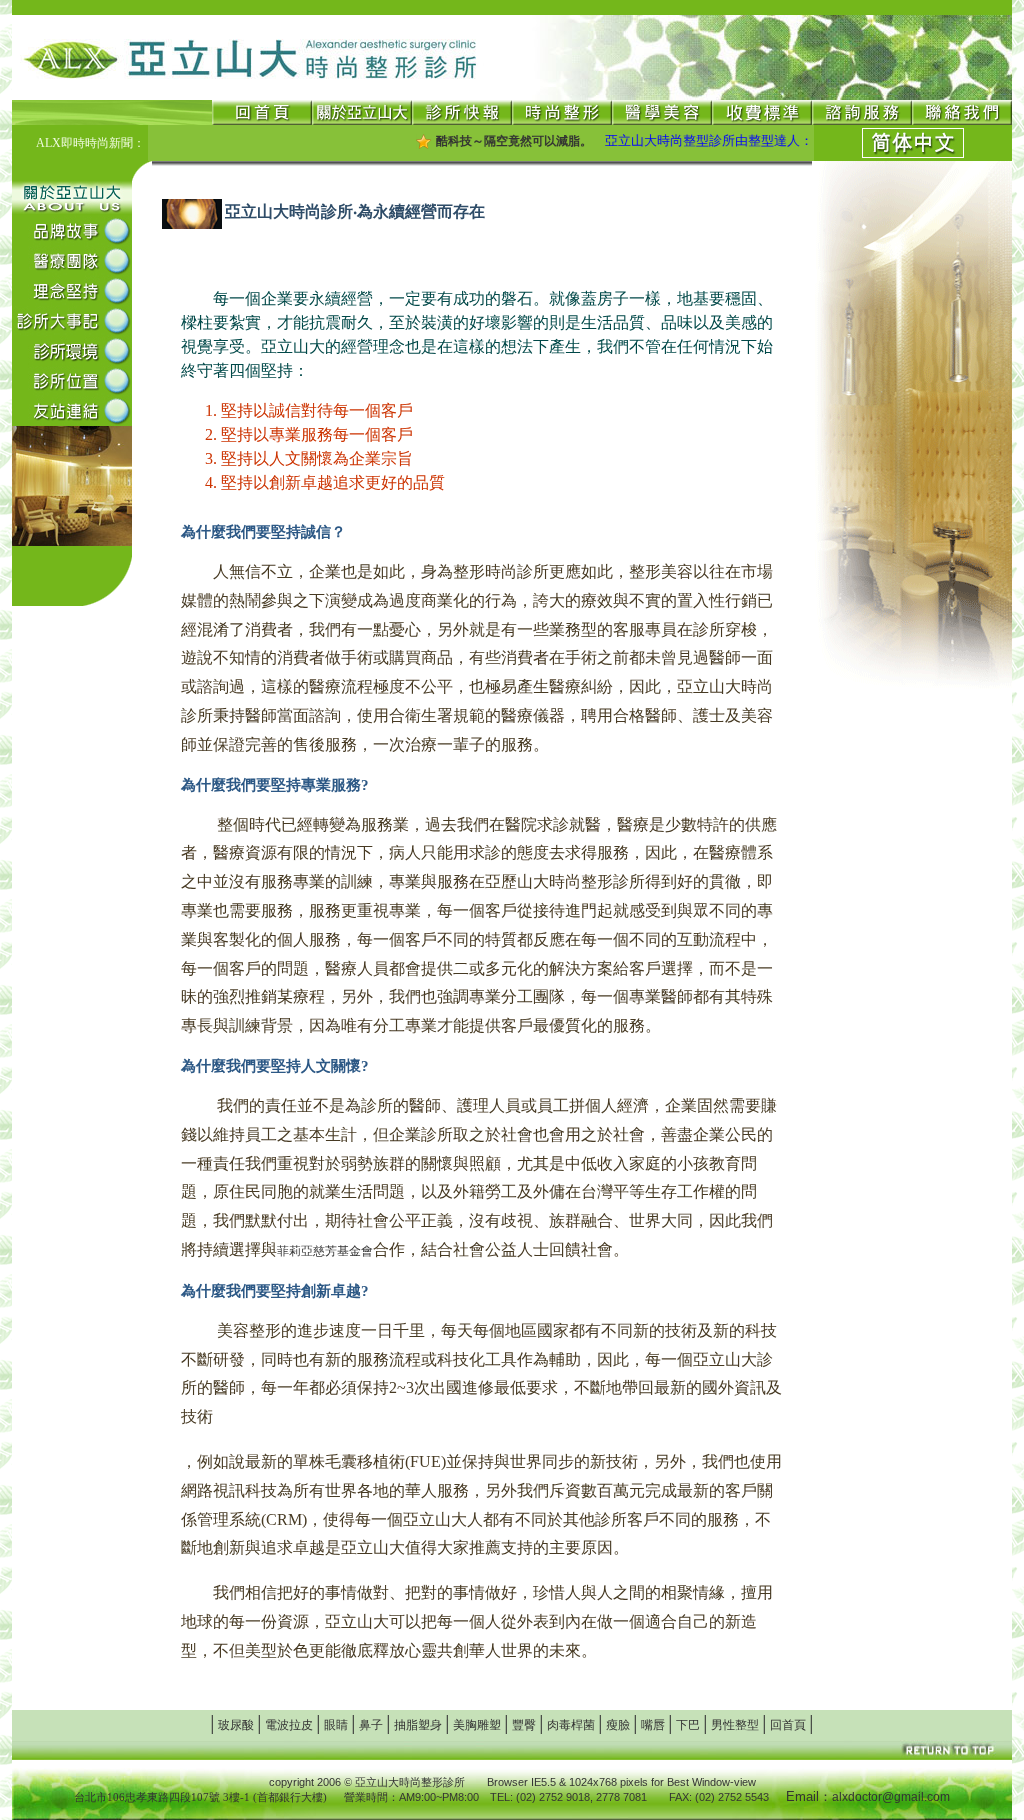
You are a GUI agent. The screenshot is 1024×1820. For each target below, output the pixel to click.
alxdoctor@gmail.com (891, 1797)
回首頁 (788, 1725)
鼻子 (371, 1725)
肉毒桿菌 (571, 1725)
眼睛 (336, 1725)
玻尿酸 (236, 1725)
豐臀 (524, 1725)
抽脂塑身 (418, 1725)
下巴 (688, 1725)
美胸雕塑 (477, 1725)
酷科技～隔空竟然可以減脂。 (490, 141)
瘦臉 (618, 1725)
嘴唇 (653, 1725)
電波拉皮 (289, 1725)
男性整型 (735, 1725)
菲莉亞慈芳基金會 (325, 1251)
